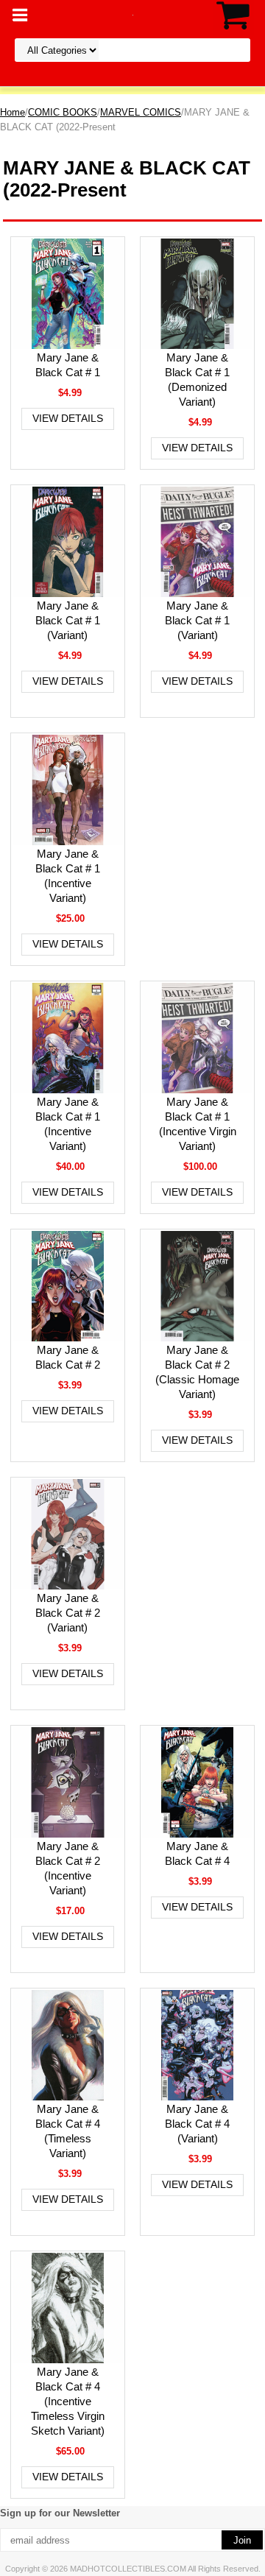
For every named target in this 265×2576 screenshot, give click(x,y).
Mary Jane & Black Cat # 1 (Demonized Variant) (197, 380)
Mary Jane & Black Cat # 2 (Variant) (68, 1613)
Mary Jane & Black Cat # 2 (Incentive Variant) (68, 1868)
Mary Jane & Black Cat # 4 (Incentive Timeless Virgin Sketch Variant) (68, 2401)
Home (13, 112)
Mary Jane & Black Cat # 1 (68, 365)
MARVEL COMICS (141, 112)
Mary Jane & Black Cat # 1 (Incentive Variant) (68, 876)
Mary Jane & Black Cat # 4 (197, 1853)
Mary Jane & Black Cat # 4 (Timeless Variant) (68, 2131)
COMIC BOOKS (63, 112)
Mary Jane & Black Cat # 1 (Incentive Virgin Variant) (198, 1124)
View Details (68, 418)
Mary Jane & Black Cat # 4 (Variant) (197, 2124)
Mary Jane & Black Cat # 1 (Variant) (68, 620)
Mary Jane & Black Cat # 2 (68, 1357)
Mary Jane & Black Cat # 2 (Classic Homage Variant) (197, 1372)
